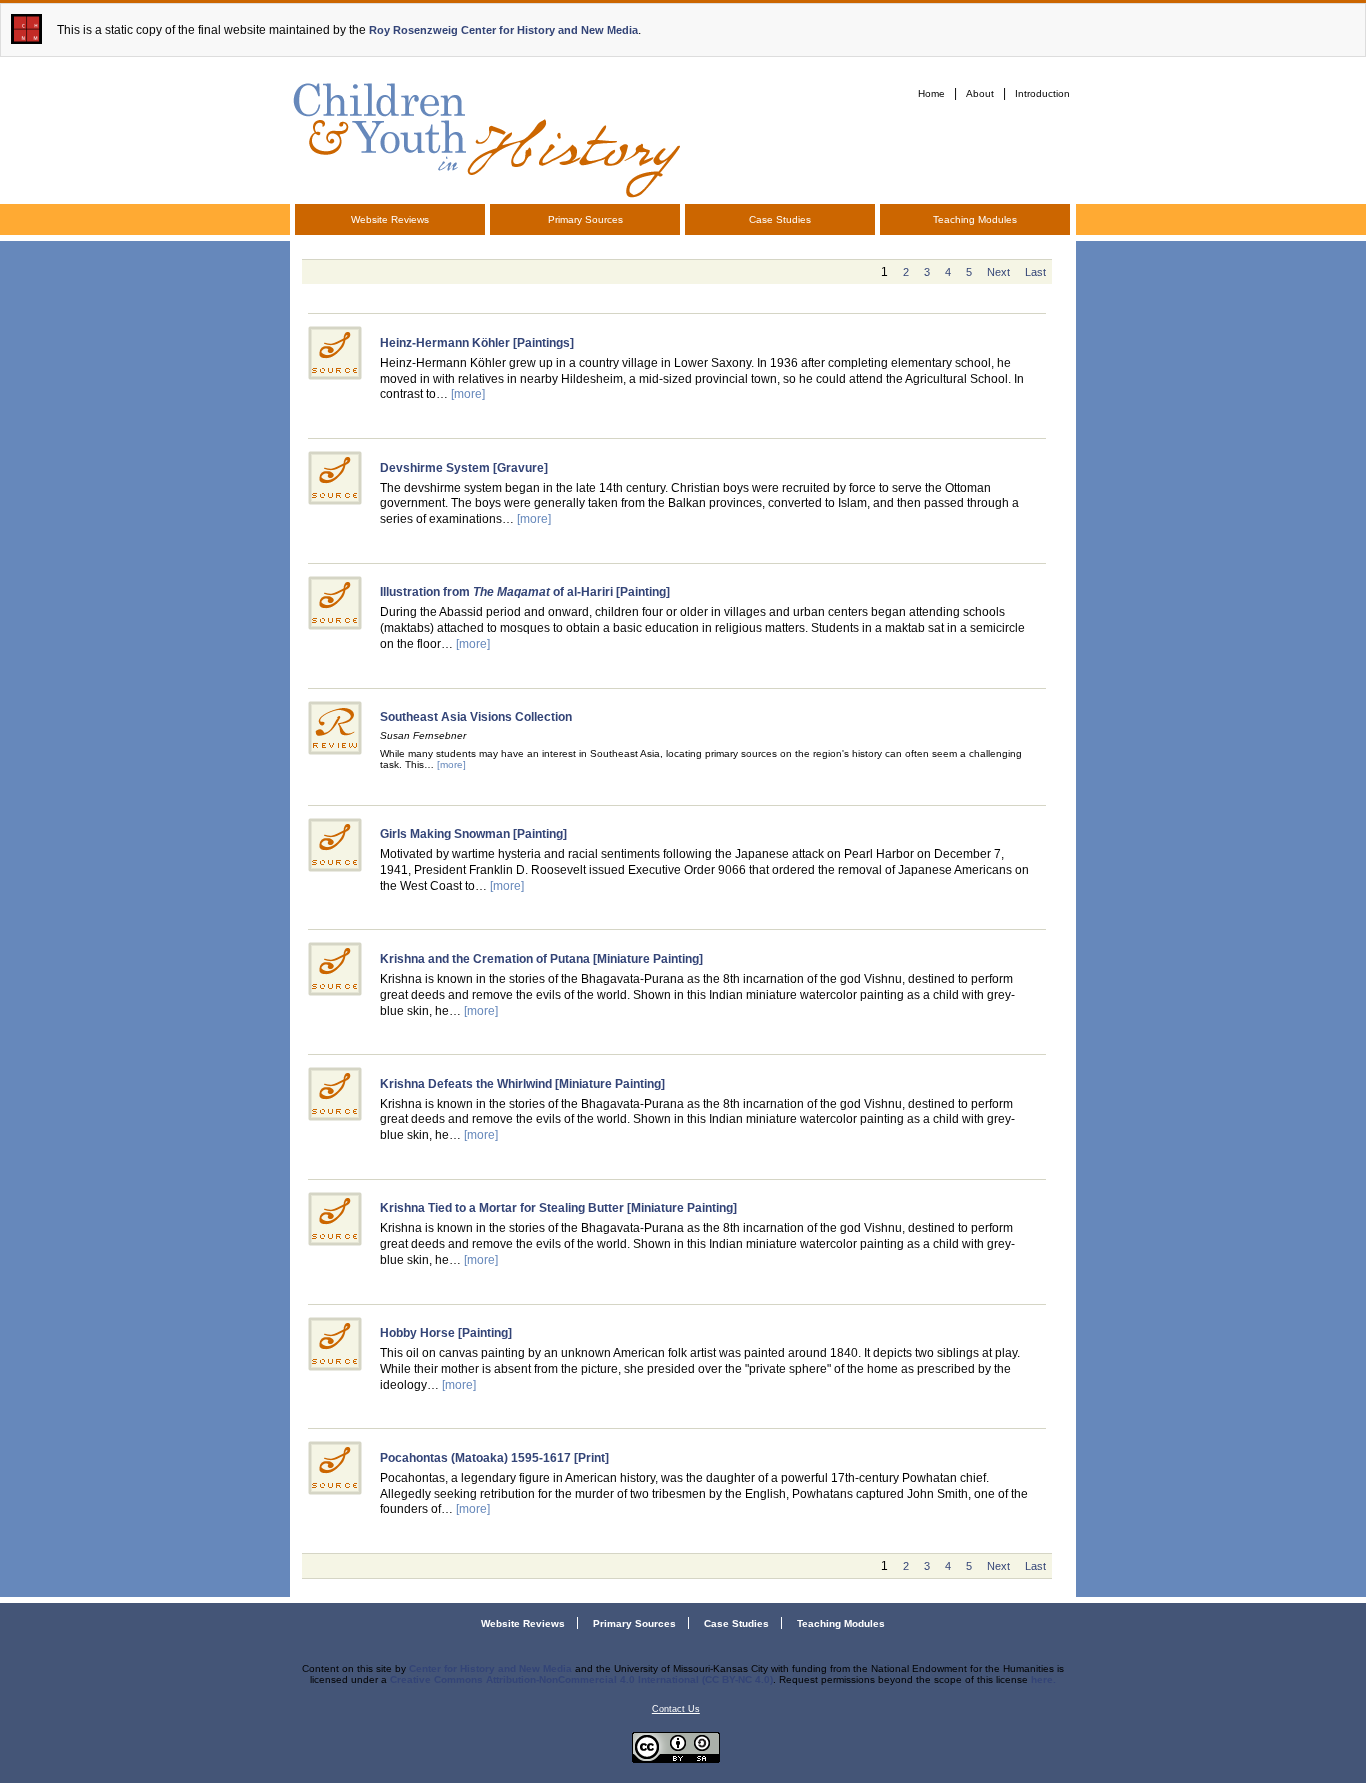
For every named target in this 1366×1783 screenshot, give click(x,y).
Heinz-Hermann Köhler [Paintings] (477, 343)
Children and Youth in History (485, 136)
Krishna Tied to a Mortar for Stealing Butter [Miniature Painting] (558, 1208)
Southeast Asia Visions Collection (476, 717)
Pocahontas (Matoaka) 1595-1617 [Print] (494, 1458)
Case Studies (780, 219)
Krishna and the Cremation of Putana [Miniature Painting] (541, 959)
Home (931, 93)
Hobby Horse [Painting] (446, 1333)
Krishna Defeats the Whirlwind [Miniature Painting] (522, 1084)
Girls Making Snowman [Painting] (473, 834)
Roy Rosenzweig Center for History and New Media (503, 30)
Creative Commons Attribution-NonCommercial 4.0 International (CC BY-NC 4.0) (581, 1679)
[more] (468, 394)
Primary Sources (585, 219)
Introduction (1042, 93)
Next (998, 272)
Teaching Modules (975, 219)
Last (1035, 272)
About (980, 93)
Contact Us (676, 1709)
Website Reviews (390, 219)
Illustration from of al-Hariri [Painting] (525, 592)
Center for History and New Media (490, 1668)
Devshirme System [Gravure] (464, 468)
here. (1043, 1679)
